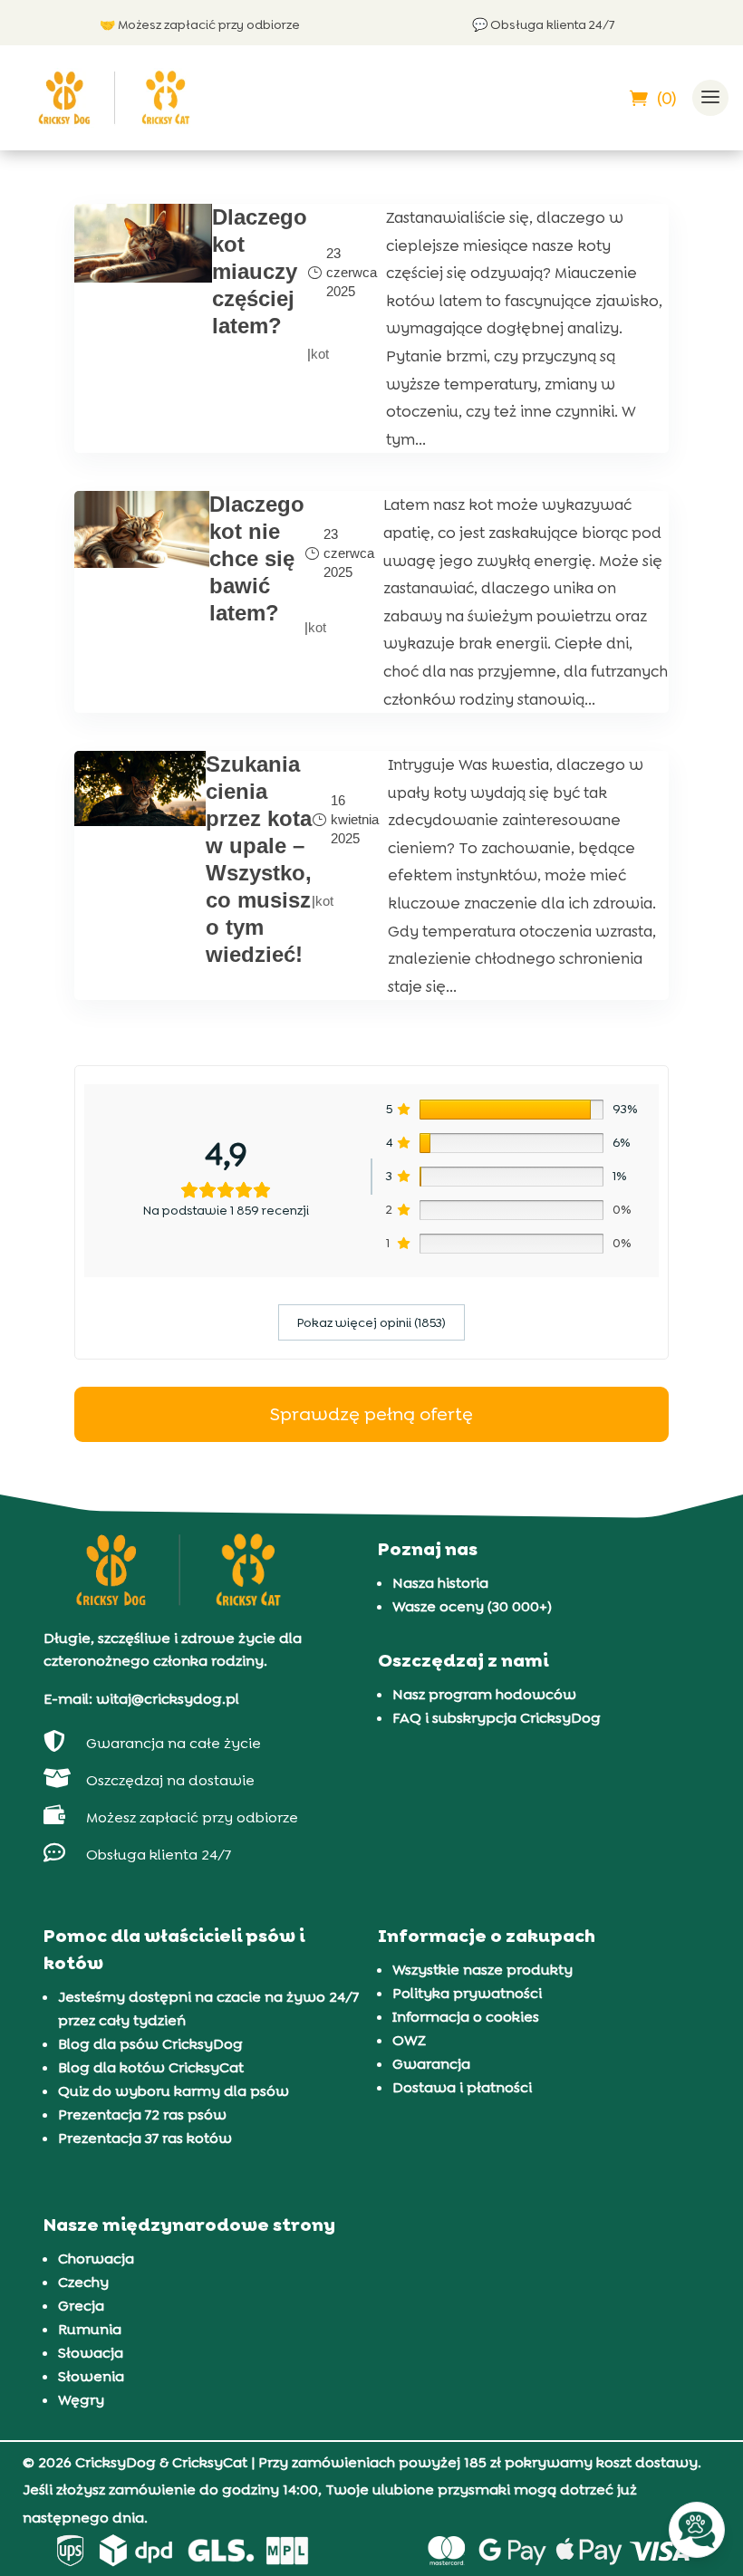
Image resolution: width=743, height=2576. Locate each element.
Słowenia (91, 2376)
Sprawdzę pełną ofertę (371, 1414)
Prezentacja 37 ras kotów (145, 2138)
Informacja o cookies (466, 2017)
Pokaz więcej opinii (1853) (371, 1322)
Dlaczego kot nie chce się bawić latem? (257, 558)
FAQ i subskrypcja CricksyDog (497, 1718)
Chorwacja (96, 2259)
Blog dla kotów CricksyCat (151, 2067)
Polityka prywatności (467, 1993)
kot (320, 354)
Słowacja (91, 2353)
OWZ (409, 2040)
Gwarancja (431, 2064)
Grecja (81, 2306)
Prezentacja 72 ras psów (142, 2115)
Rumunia (90, 2329)
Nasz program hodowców (484, 1694)
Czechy (83, 2282)
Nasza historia (440, 1583)
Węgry (81, 2400)
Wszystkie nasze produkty (482, 1970)
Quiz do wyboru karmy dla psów (174, 2091)
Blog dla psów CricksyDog (150, 2044)
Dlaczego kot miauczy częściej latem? (260, 271)
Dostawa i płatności (462, 2087)
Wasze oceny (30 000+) (472, 1606)
